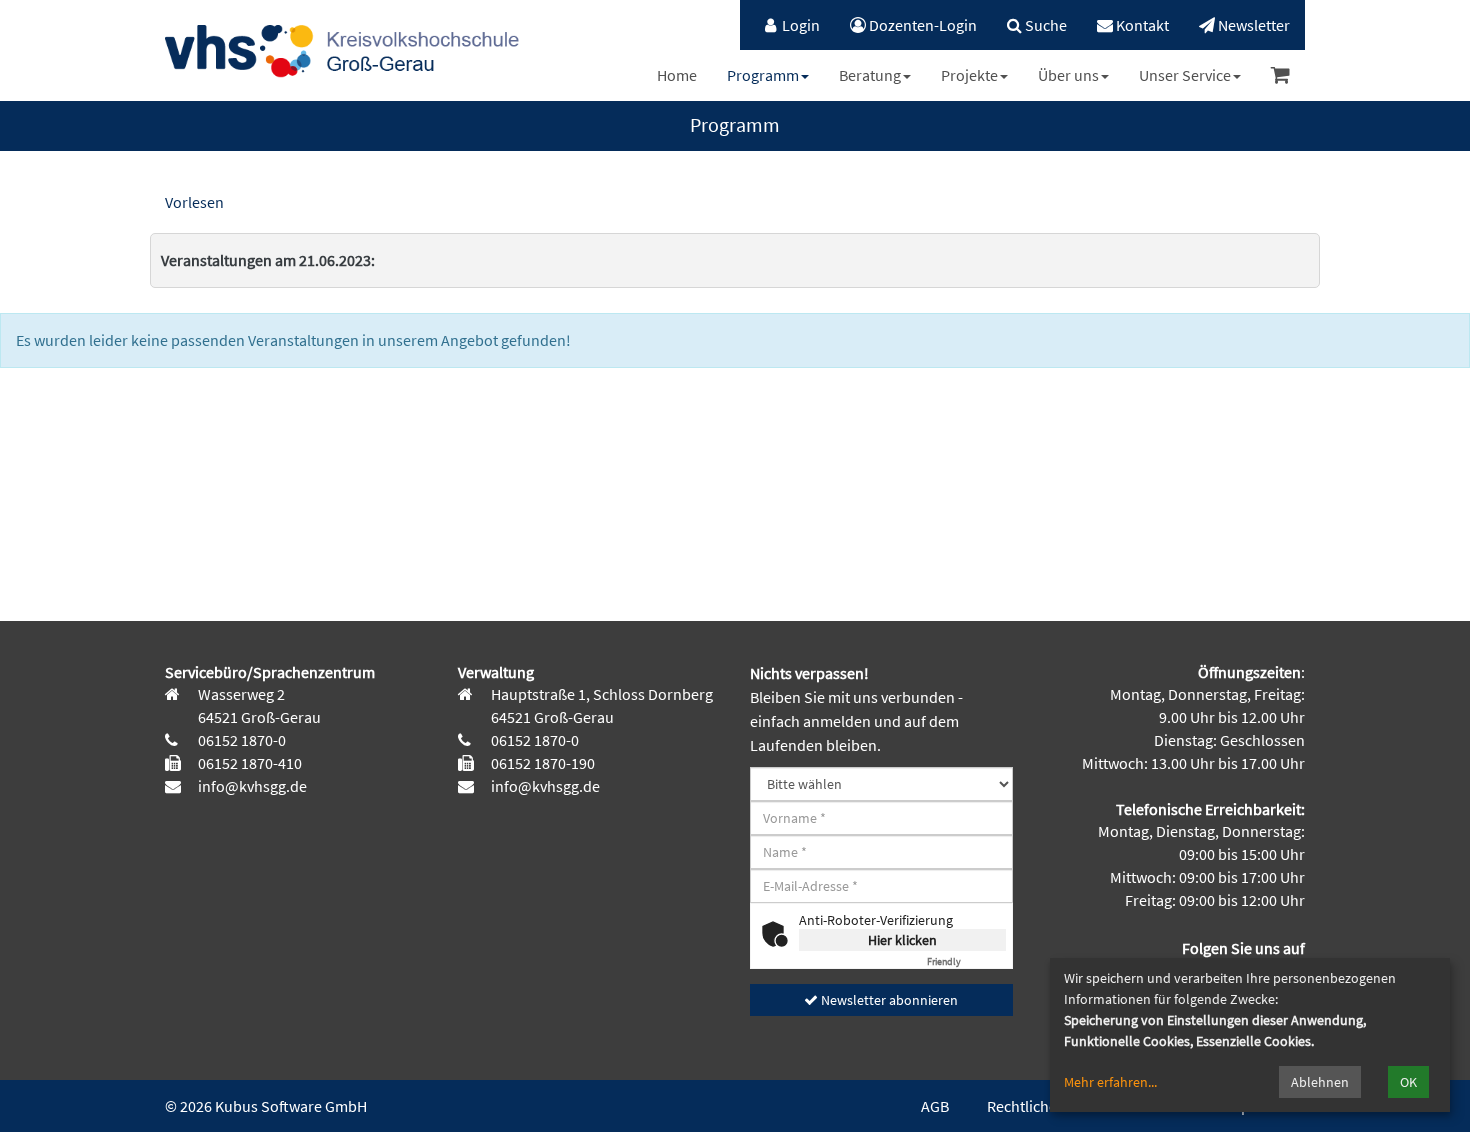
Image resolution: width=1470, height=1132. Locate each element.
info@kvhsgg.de (251, 786)
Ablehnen (1320, 1082)
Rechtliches (1025, 1106)
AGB (935, 1106)
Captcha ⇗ (966, 961)
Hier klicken (902, 940)
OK (1408, 1082)
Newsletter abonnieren (888, 1000)
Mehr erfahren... (1110, 1082)
